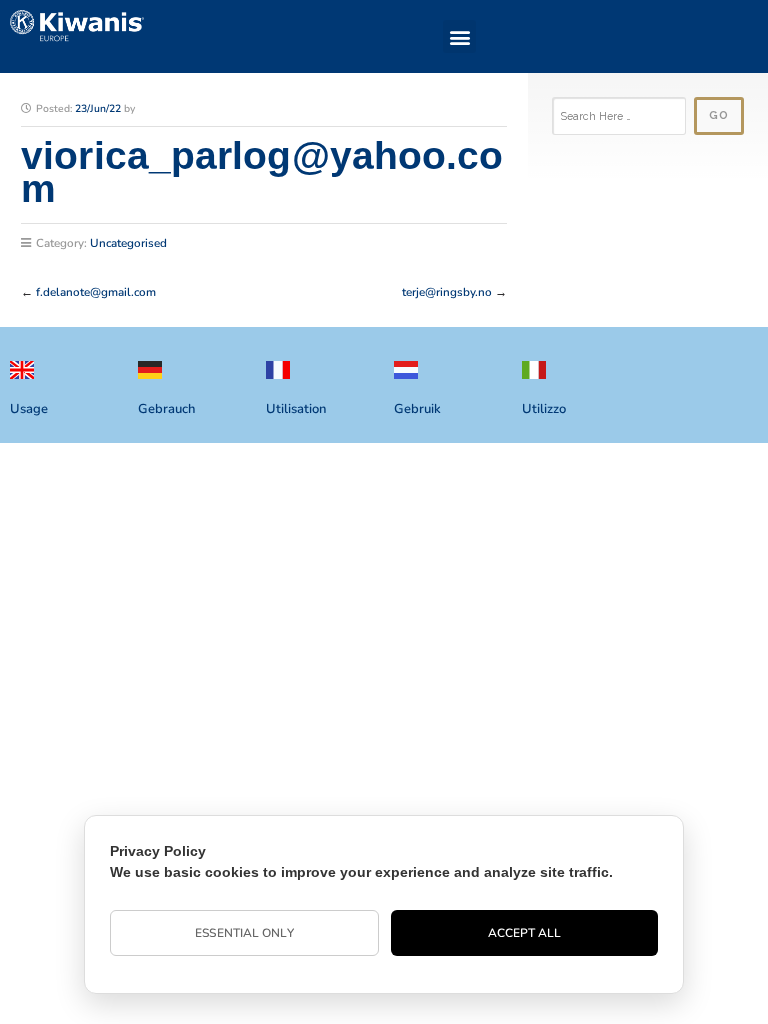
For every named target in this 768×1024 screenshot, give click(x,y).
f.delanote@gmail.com (96, 292)
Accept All (525, 933)
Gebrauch (166, 409)
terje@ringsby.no (447, 292)
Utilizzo (544, 409)
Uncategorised (128, 243)
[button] (459, 36)
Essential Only (244, 933)
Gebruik (417, 409)
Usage (29, 409)
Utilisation (296, 409)
